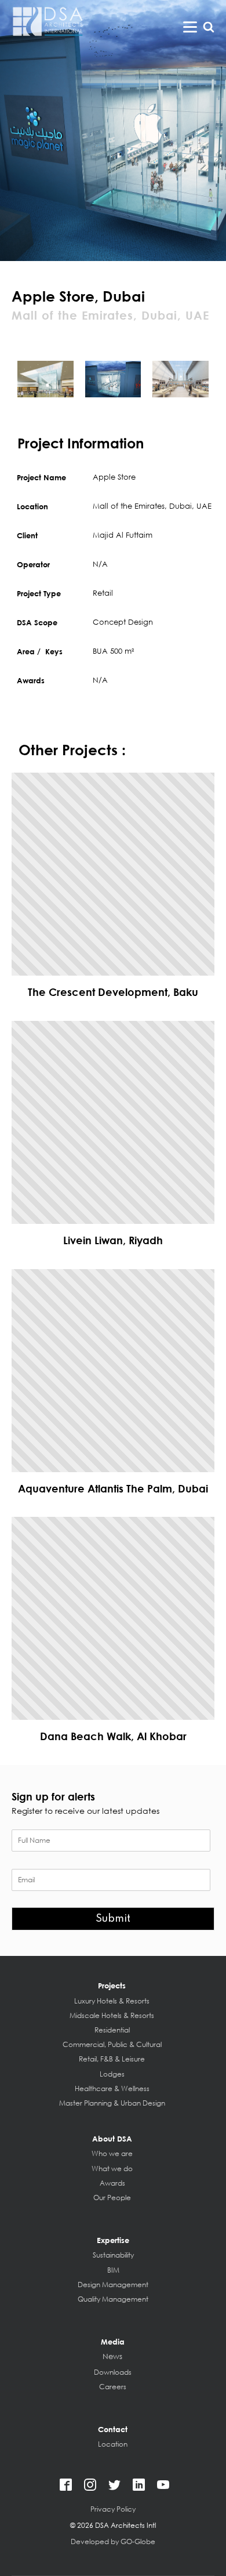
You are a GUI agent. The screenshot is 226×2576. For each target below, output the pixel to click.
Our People (112, 2198)
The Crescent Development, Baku (113, 992)
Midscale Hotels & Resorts (112, 2015)
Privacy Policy (113, 2509)
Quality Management (113, 2299)
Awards (112, 2183)
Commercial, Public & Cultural (112, 2044)
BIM (113, 2270)
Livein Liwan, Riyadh (113, 1240)
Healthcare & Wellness (112, 2088)
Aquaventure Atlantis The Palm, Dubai (113, 1488)
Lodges (112, 2074)
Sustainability (113, 2255)
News (112, 2357)
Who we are (112, 2153)
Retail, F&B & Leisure (112, 2059)
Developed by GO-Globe (113, 2541)
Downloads (113, 2372)
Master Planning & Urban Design (112, 2103)
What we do (112, 2169)
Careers (113, 2387)
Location (113, 2444)
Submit (113, 1919)
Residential (112, 2030)
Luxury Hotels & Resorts (112, 2001)
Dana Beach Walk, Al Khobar (113, 1736)
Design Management (113, 2285)
